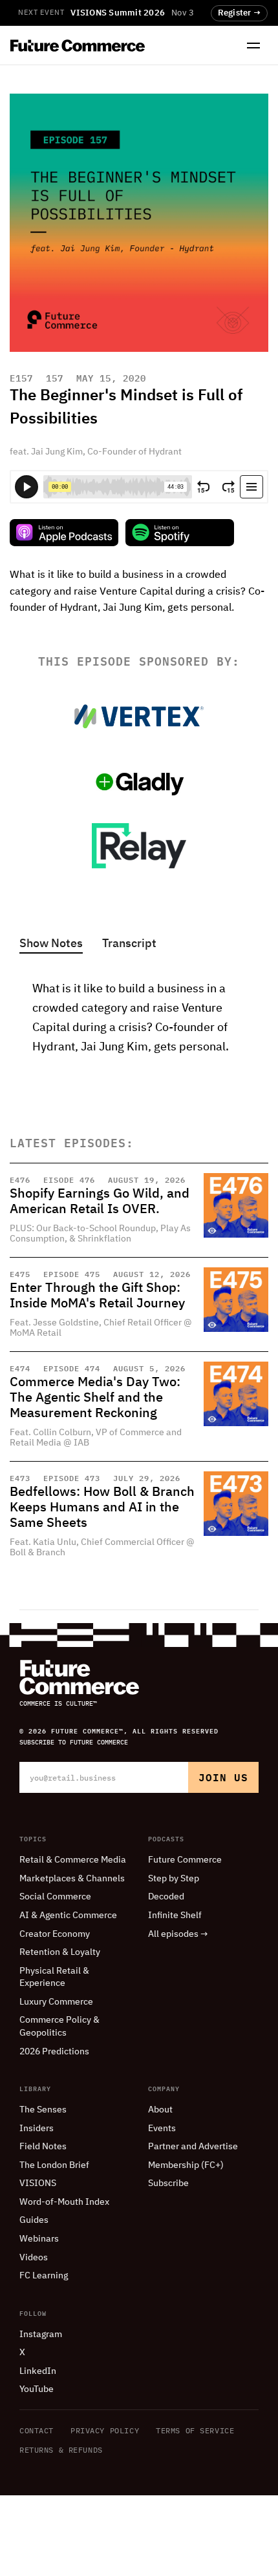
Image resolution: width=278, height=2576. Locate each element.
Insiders (37, 2129)
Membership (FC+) (186, 2165)
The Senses (43, 2110)
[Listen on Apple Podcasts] (64, 533)
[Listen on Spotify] (180, 533)
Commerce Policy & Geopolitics (59, 2027)
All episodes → (178, 1934)
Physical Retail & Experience (54, 1978)
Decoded (166, 1897)
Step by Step (174, 1879)
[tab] (51, 945)
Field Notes (43, 2147)
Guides (34, 2220)
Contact (37, 2430)
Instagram (41, 2335)
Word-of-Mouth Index (64, 2202)
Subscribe (168, 2183)
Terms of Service (195, 2430)
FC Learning (44, 2276)
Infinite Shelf (175, 1916)
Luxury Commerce (56, 2002)
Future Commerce (185, 1860)
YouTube (37, 2389)
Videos (34, 2258)
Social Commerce (55, 1897)
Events (162, 2129)
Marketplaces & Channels (72, 1879)
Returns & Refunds (61, 2450)
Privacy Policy (105, 2430)
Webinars (39, 2239)
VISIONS (38, 2183)
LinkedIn (38, 2371)
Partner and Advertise (193, 2147)
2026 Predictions (54, 2052)
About (160, 2110)
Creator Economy (55, 1934)
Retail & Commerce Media (73, 1860)
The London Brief (54, 2165)
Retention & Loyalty (60, 1952)
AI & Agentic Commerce (68, 1916)
